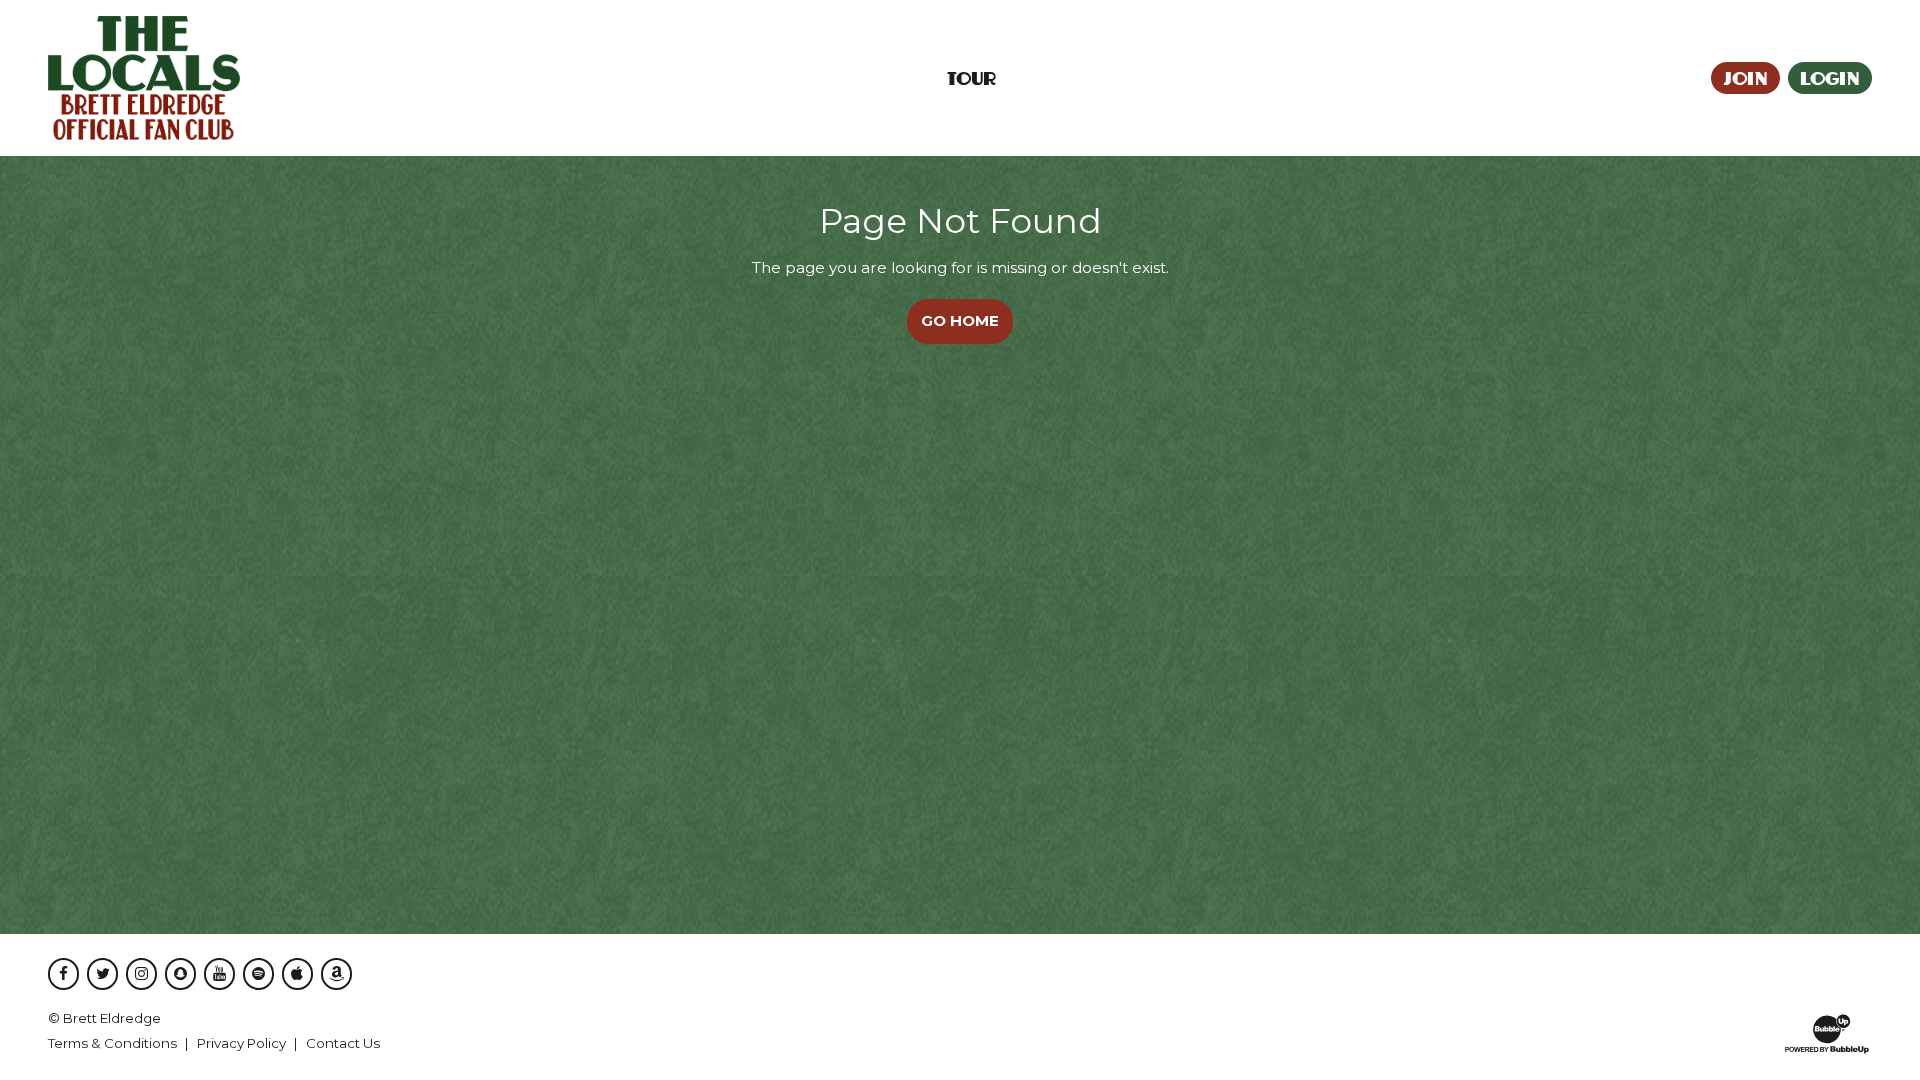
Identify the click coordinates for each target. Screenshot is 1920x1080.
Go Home (960, 320)
